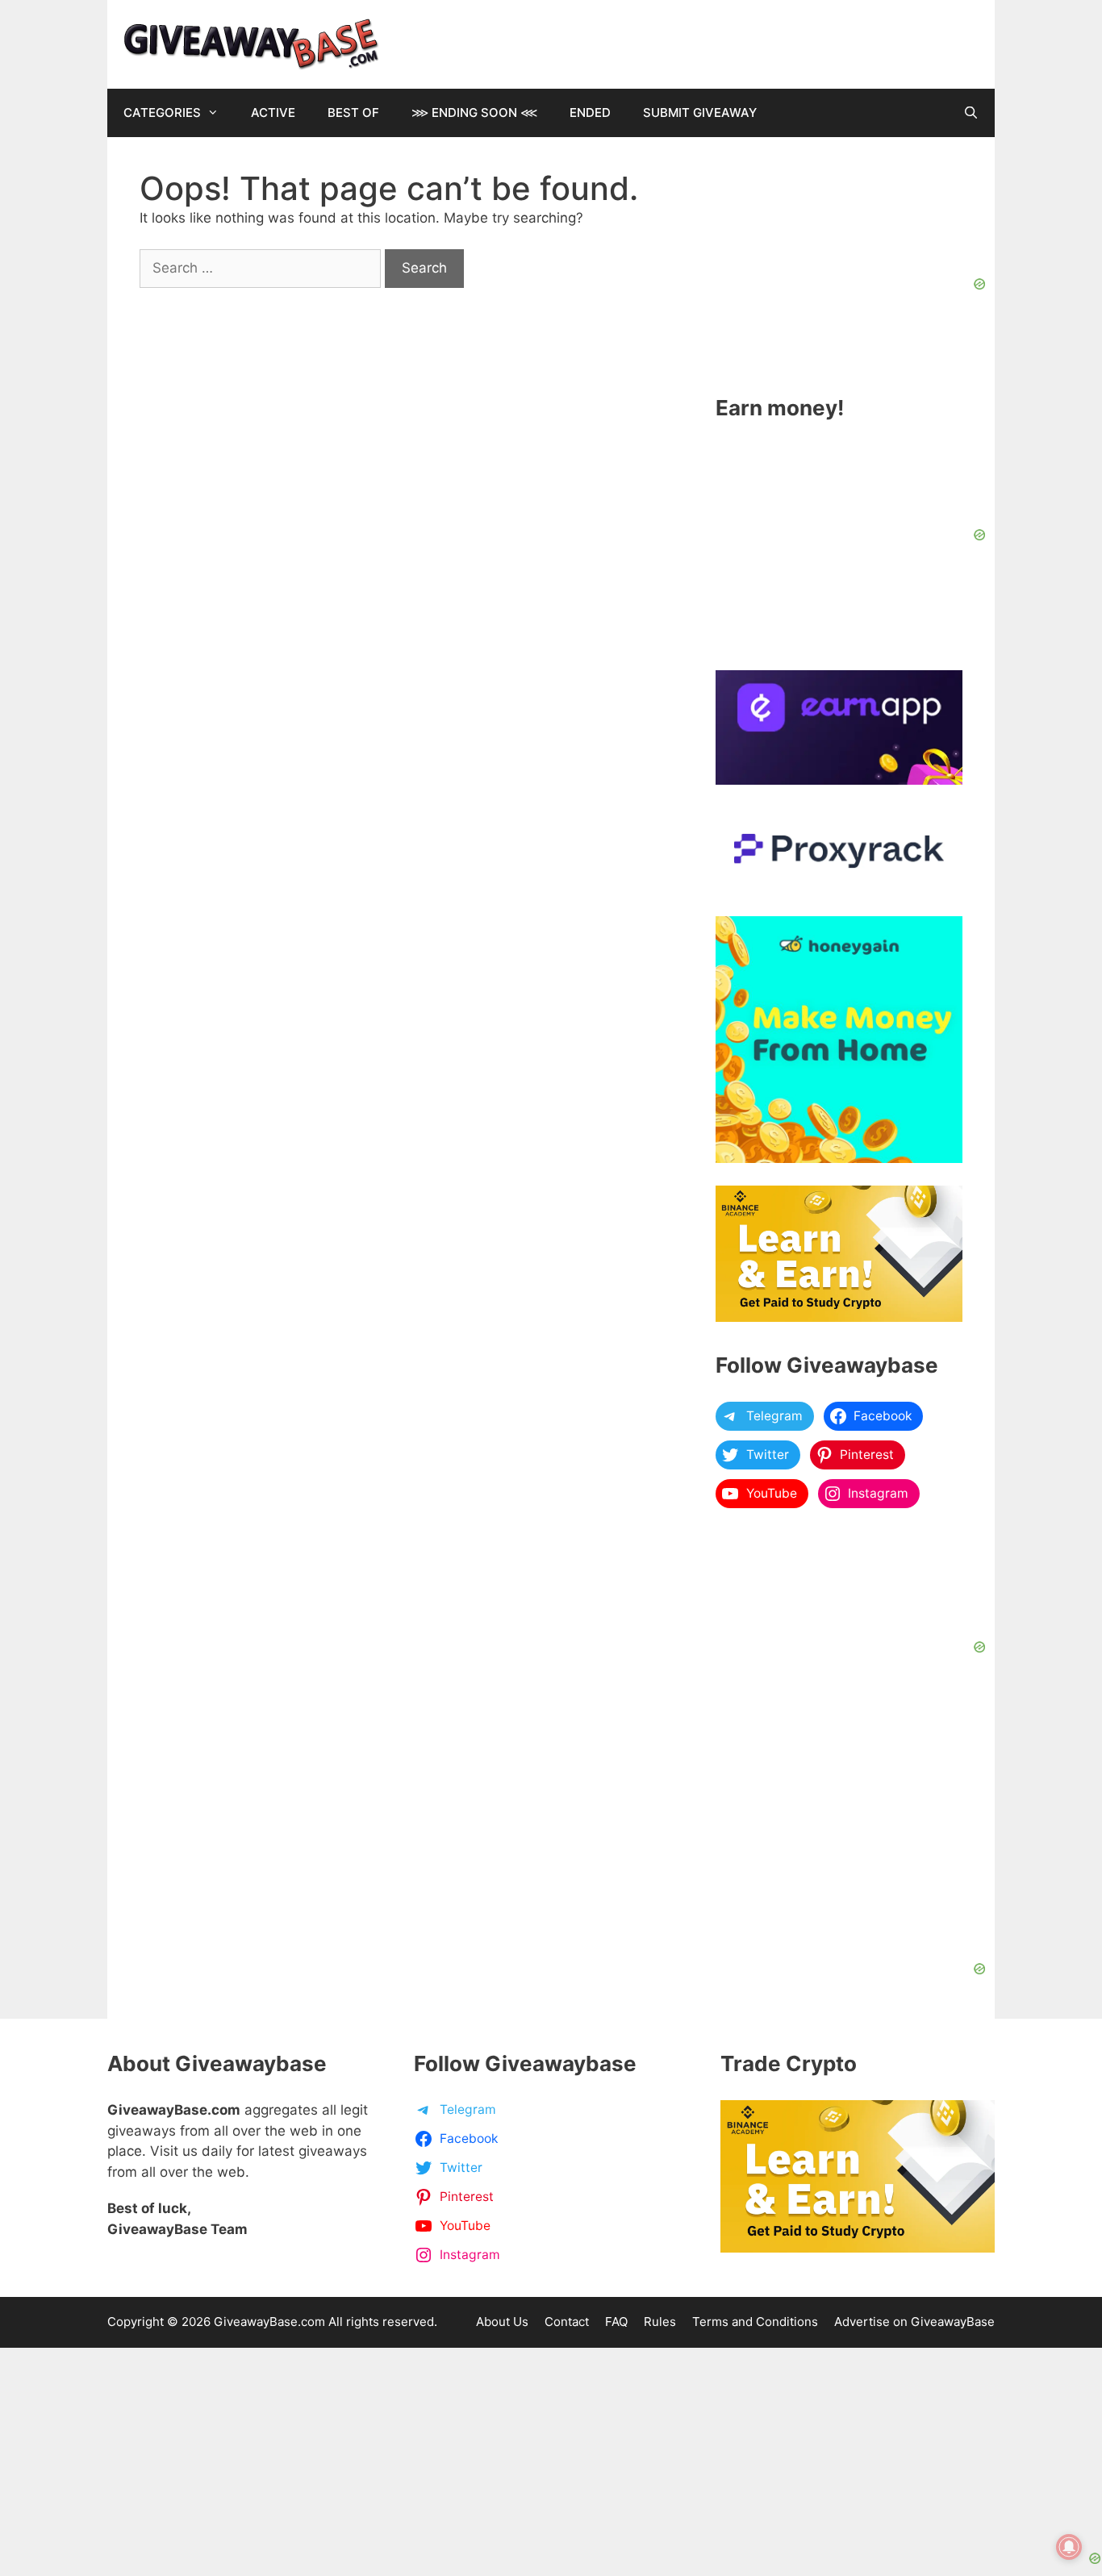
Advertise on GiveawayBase (914, 2322)
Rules (660, 2322)
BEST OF (353, 113)
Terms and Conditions (755, 2322)
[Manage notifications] (1069, 2547)
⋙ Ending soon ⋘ (474, 113)
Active (273, 113)
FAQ (616, 2322)
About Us (502, 2322)
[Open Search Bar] (971, 113)
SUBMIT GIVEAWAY (700, 113)
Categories (162, 113)
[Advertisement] (551, 2449)
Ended (590, 113)
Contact (567, 2322)
